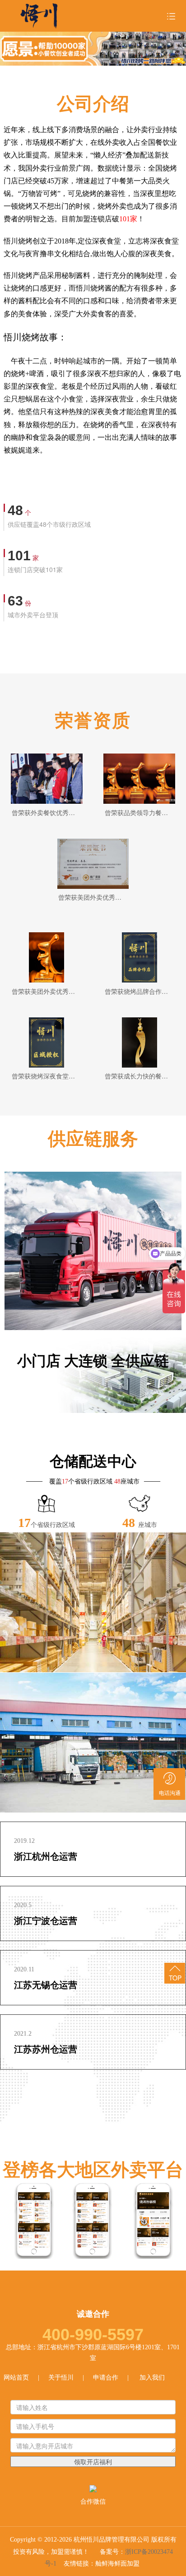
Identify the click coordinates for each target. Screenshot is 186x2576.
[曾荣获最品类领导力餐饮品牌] (139, 779)
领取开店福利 (93, 2462)
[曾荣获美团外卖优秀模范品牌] (46, 957)
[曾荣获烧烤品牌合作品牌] (139, 957)
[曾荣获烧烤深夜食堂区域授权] (46, 1042)
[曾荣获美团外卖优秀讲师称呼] (93, 864)
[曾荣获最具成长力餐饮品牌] (139, 1042)
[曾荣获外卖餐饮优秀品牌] (46, 779)
